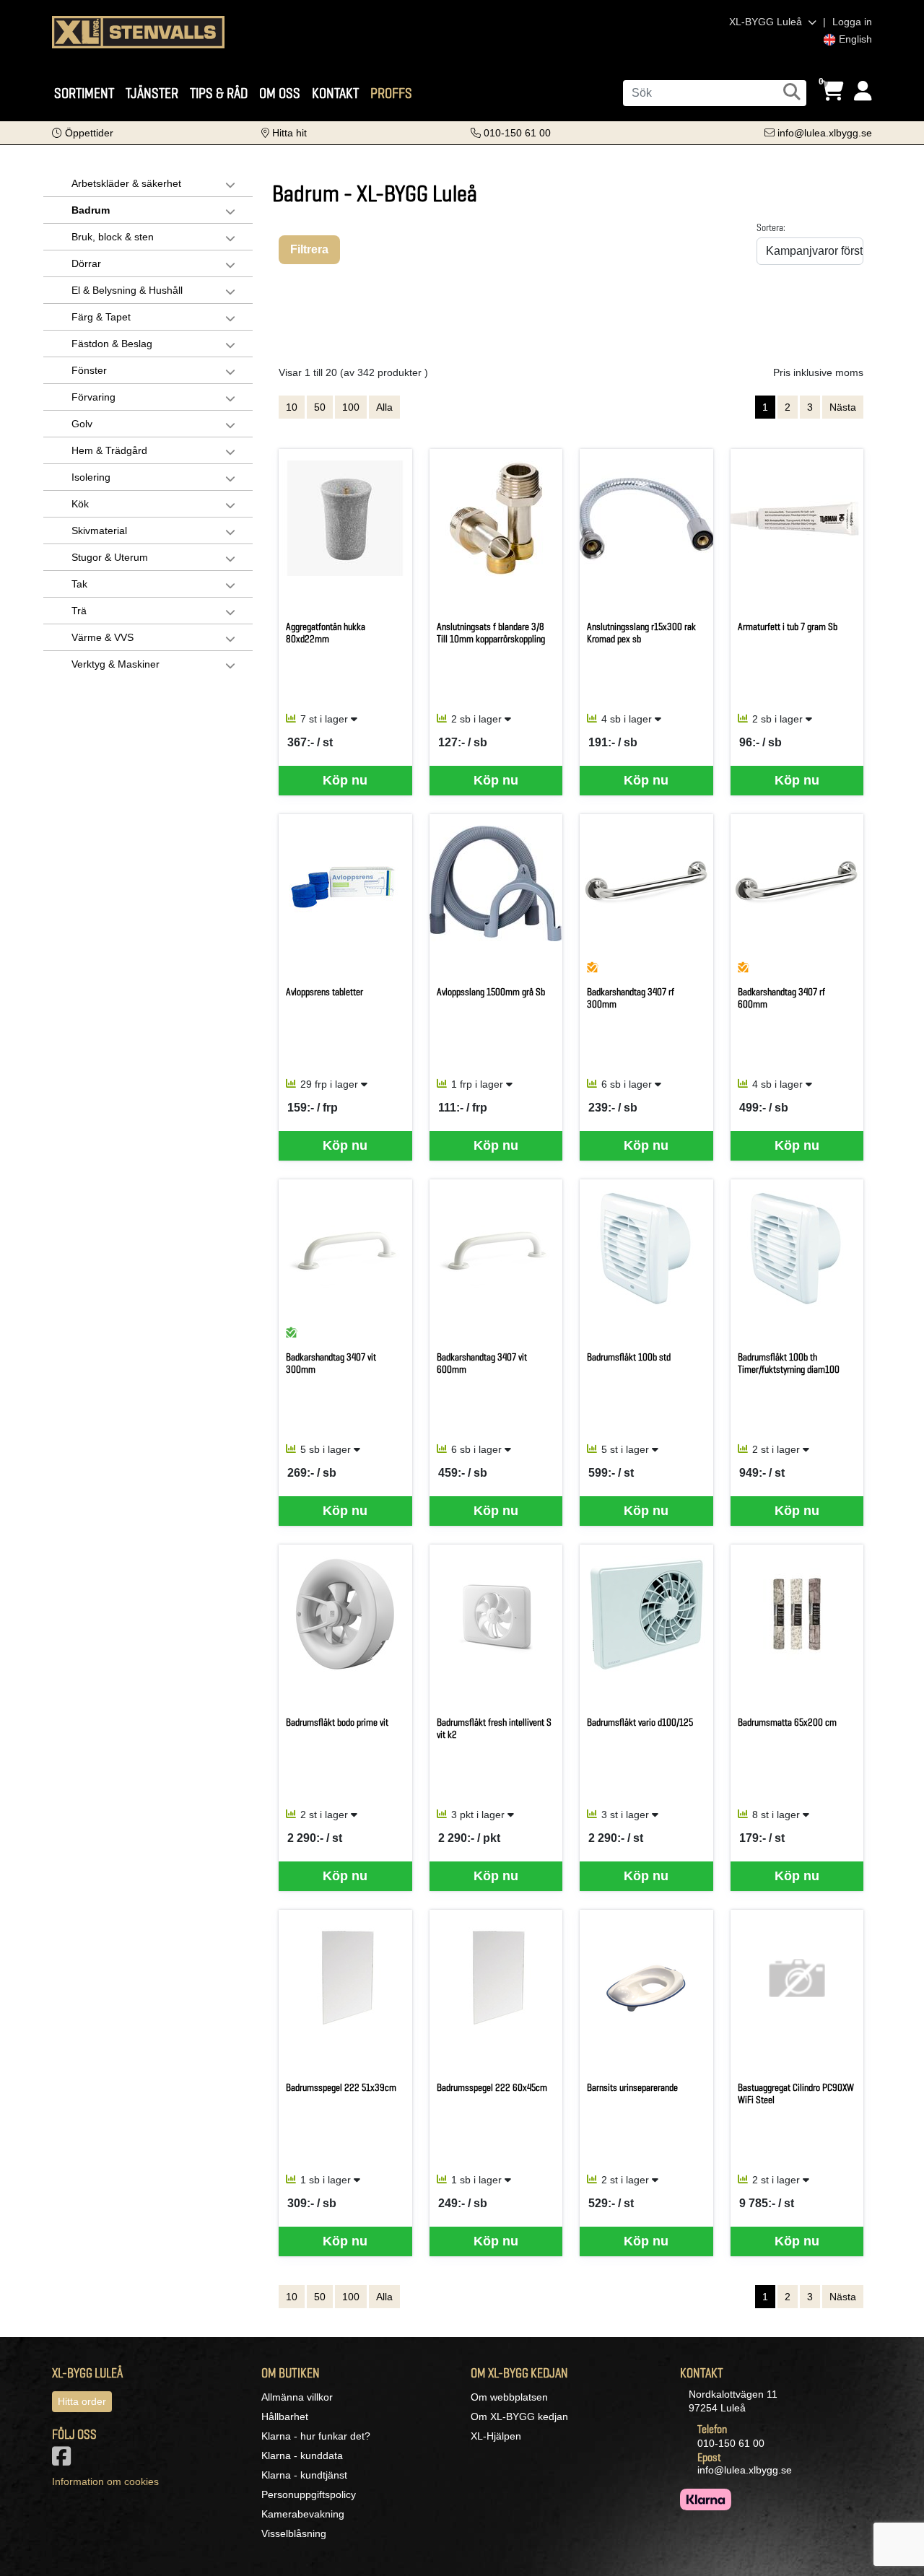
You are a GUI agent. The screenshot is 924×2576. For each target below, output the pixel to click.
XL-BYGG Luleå (767, 22)
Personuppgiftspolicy (309, 2494)
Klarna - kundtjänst (304, 2475)
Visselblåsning (294, 2533)
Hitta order (82, 2401)
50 (320, 407)
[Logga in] (863, 91)
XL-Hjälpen (496, 2436)
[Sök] (792, 92)
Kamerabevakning (303, 2514)
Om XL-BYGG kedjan (519, 2416)
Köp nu (345, 780)
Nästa (843, 407)
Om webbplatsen (509, 2397)
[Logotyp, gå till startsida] (138, 31)
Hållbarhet (285, 2416)
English (854, 39)
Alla (384, 407)
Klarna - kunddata (302, 2455)
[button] (83, 133)
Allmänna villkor (297, 2397)
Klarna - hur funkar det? (316, 2436)
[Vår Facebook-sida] (64, 2461)
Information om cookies (105, 2481)
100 (351, 407)
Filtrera (309, 249)
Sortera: (771, 227)
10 (292, 407)
